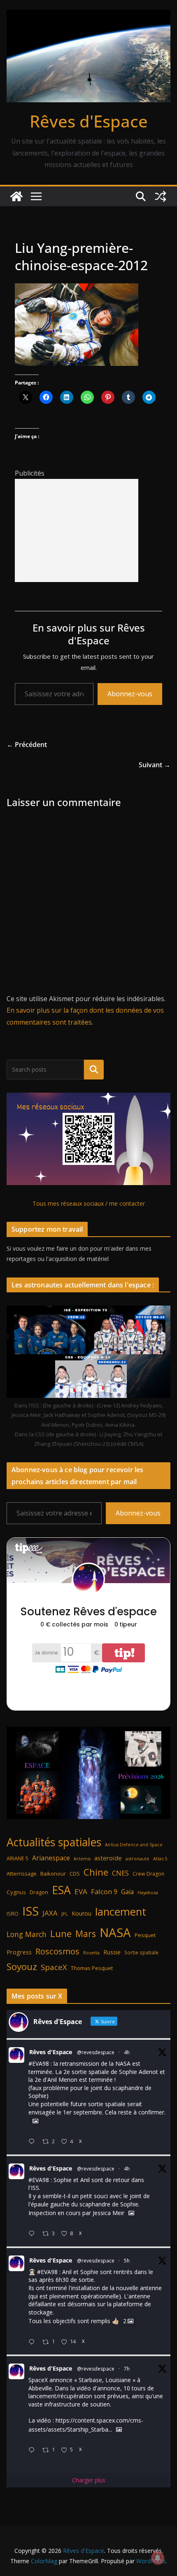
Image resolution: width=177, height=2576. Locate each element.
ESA (61, 1890)
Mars (86, 1934)
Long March (27, 1934)
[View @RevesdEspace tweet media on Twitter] (35, 2121)
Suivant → (155, 765)
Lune (61, 1934)
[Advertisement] (77, 530)
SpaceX (54, 1967)
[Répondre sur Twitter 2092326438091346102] (33, 2342)
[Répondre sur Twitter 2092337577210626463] (33, 2234)
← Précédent (27, 745)
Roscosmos (57, 1951)
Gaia (127, 1892)
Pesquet (145, 1935)
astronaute (137, 1858)
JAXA (50, 1913)
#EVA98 (39, 2063)
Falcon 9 (104, 1891)
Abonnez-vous (130, 694)
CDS (75, 1874)
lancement (121, 1911)
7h (127, 2369)
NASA (115, 1933)
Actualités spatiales (54, 1842)
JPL (65, 1914)
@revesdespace (96, 2052)
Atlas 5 (160, 1858)
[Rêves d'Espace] (16, 196)
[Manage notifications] (158, 2558)
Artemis (82, 1859)
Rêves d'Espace (89, 121)
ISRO (13, 1914)
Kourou (82, 1913)
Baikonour (53, 1874)
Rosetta (91, 1953)
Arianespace (51, 1858)
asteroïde (108, 1858)
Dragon (39, 1892)
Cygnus (16, 1892)
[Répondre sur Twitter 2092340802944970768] (33, 2142)
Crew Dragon (148, 1874)
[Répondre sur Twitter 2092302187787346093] (33, 2450)
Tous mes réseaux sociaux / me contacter (89, 1203)
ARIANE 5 (17, 1858)
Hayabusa (148, 1892)
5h (127, 2261)
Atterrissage (22, 1874)
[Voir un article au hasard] (161, 196)
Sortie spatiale (141, 1952)
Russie (112, 1952)
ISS (30, 1911)
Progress (19, 1952)
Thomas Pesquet (92, 1968)
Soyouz (22, 1967)
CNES (120, 1873)
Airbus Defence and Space (134, 1845)
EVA (81, 1891)
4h (127, 2052)
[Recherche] (94, 1070)
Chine (96, 1872)
